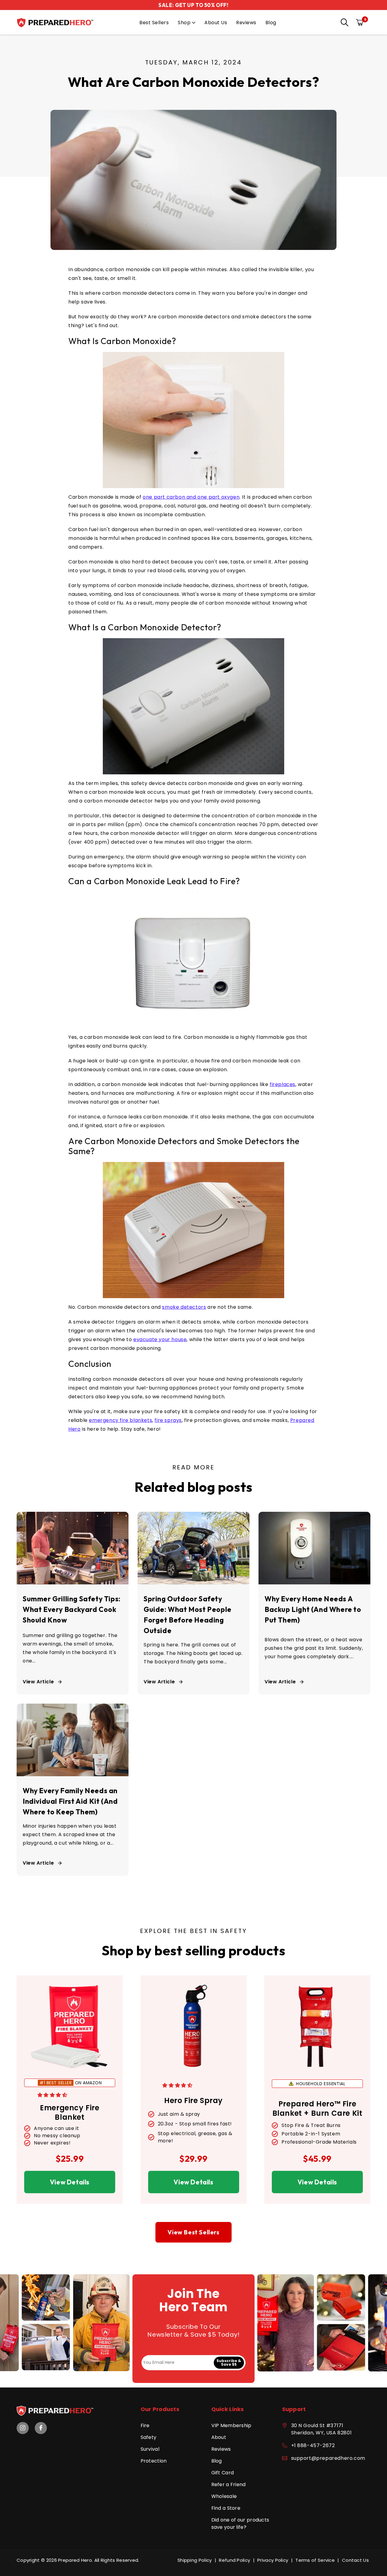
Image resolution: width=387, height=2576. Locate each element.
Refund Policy (234, 2560)
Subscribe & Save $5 (229, 2363)
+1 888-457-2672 (313, 2445)
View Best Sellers (193, 2232)
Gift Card (223, 2473)
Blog (271, 23)
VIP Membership (231, 2425)
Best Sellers (154, 23)
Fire (145, 2425)
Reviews (246, 23)
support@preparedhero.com (328, 2458)
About (219, 2437)
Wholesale (224, 2496)
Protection (154, 2461)
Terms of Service (315, 2560)
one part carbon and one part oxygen (191, 497)
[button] (343, 23)
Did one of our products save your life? (240, 2523)
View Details (70, 2182)
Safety (149, 2437)
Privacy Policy (273, 2560)
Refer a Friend (229, 2484)
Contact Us (355, 2560)
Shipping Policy (195, 2560)
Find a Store (226, 2508)
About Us (216, 23)
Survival (150, 2449)
